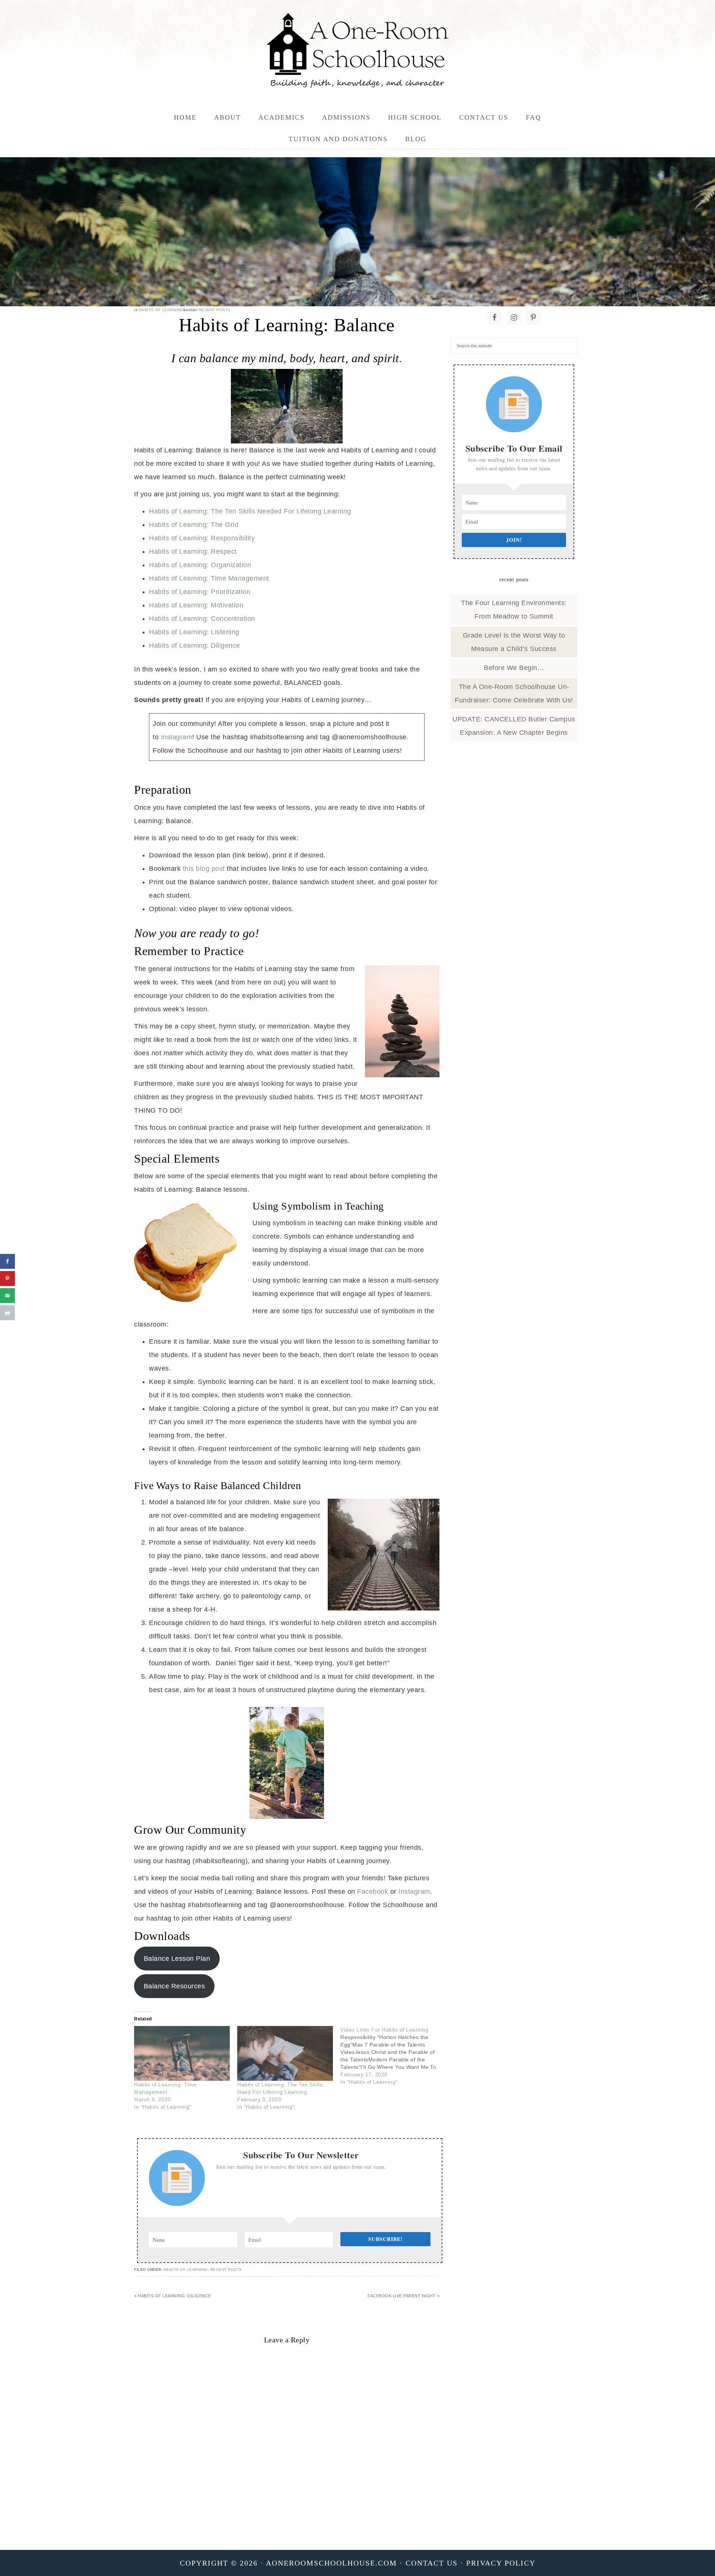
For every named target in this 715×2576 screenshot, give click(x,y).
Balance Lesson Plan (177, 1959)
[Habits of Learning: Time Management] (182, 2053)
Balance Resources (174, 1986)
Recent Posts (215, 310)
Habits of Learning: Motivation (196, 605)
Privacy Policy (501, 2563)
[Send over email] (7, 1296)
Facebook (373, 1891)
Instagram (177, 737)
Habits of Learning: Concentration (202, 619)
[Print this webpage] (7, 1313)
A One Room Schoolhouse (357, 50)
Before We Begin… (514, 668)
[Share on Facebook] (7, 1261)
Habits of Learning (161, 310)
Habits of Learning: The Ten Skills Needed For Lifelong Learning (250, 511)
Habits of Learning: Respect (193, 551)
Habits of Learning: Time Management (209, 578)
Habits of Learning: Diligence (195, 645)
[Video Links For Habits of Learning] (392, 2056)
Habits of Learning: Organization (200, 565)
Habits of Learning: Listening (194, 632)
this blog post (204, 869)
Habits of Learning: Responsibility (202, 538)
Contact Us (432, 2563)
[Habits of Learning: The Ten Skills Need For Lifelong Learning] (285, 2053)
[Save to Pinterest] (7, 1278)
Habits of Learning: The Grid (194, 525)
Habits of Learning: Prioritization (200, 592)
